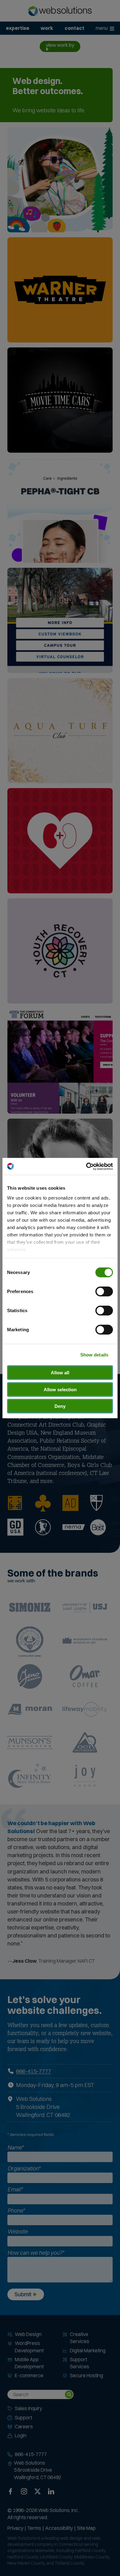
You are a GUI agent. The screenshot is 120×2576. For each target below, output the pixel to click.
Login (21, 2435)
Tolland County (69, 2563)
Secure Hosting (86, 2375)
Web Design (28, 2334)
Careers (24, 2426)
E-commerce (29, 2375)
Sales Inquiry (28, 2408)
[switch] (104, 1292)
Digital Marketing (88, 2350)
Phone (16, 2211)
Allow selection (60, 1389)
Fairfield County (90, 2550)
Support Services (80, 2363)
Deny (60, 1406)
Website (18, 2231)
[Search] (69, 2394)
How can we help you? (36, 2253)
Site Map (86, 2528)
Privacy (15, 2528)
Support (23, 2418)
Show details (94, 1354)
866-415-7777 (34, 2071)
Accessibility (59, 2528)
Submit (23, 2294)
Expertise (18, 28)
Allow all (60, 1373)
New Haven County (26, 2563)
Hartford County (23, 2557)
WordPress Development (29, 2347)
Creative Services (80, 2338)
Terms (34, 2528)
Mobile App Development (29, 2363)
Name (15, 2147)
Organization (24, 2168)
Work (47, 28)
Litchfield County (56, 2557)
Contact (74, 28)
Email (15, 2189)
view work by (60, 45)
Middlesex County (92, 2557)
